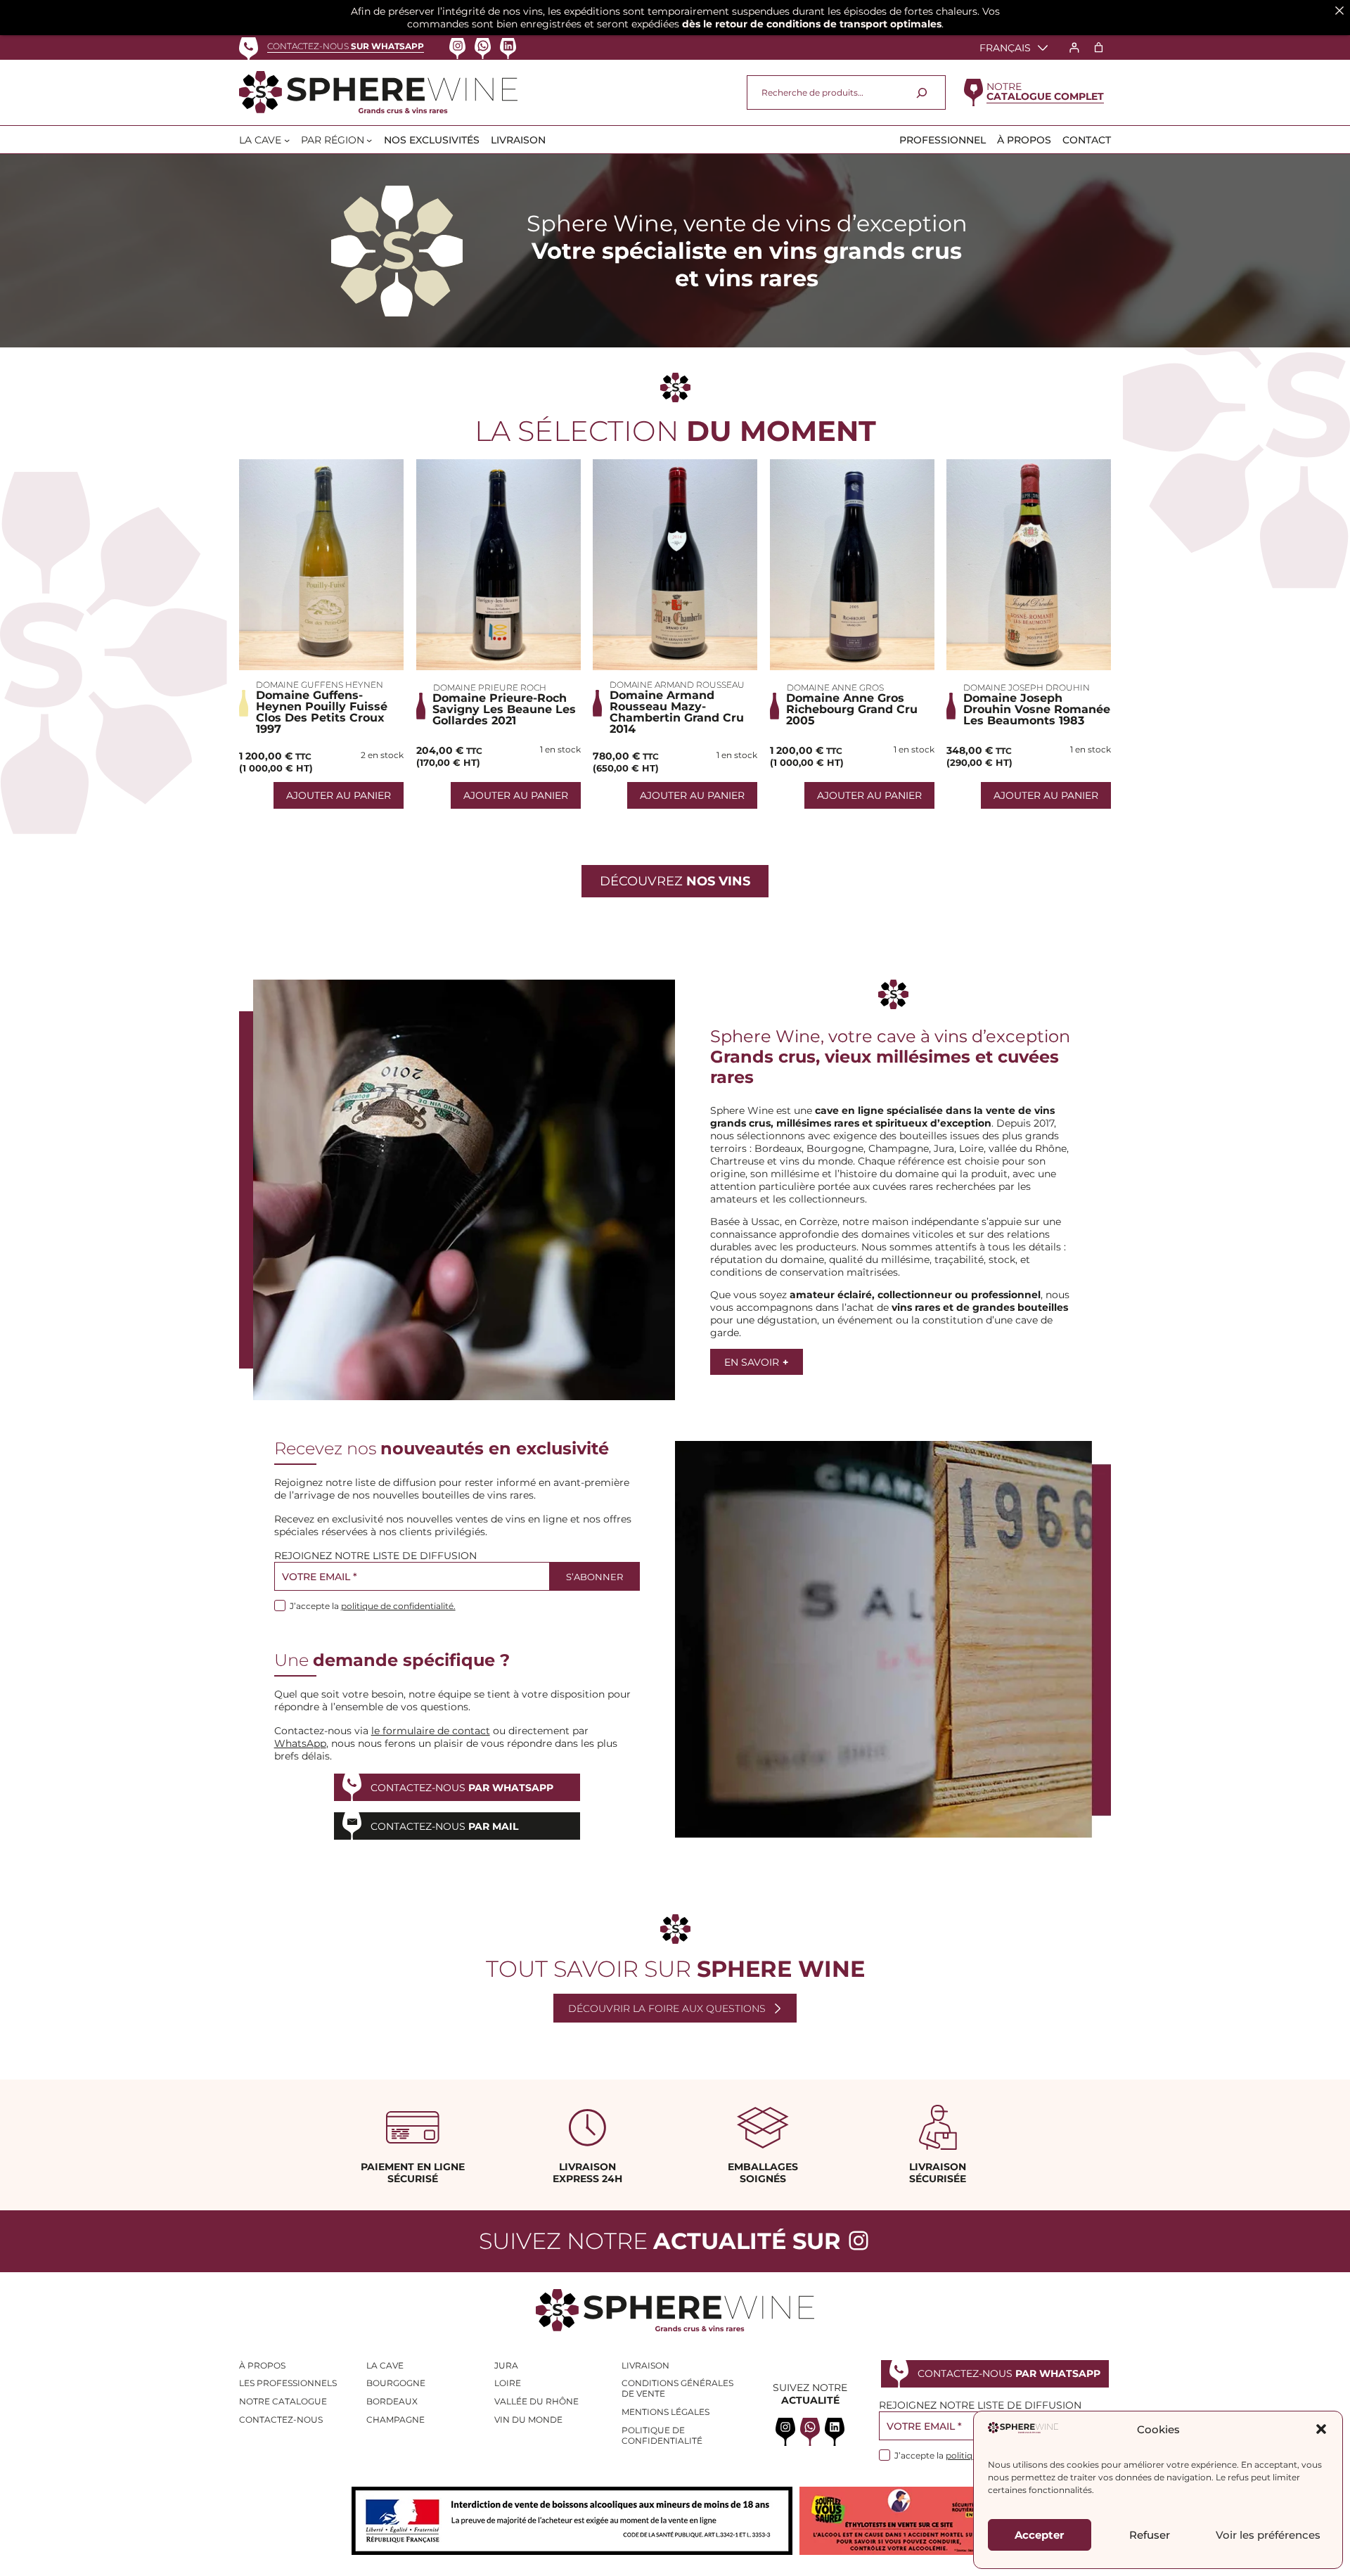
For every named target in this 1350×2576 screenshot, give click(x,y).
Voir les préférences (1268, 2535)
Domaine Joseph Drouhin (1027, 687)
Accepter (1039, 2535)
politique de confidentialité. (398, 1606)
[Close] (1339, 11)
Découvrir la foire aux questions (667, 2008)
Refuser (1150, 2535)
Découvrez (675, 881)
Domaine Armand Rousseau (677, 685)
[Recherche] (922, 92)
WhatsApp (300, 1743)
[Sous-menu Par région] (369, 140)
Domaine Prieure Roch (490, 687)
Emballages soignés (763, 2173)
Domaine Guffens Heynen (320, 685)
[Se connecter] (1074, 47)
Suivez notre (660, 2241)
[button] (1321, 2429)
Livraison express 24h (587, 2173)
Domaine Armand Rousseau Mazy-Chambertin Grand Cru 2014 (677, 712)
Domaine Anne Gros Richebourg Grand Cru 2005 (852, 710)
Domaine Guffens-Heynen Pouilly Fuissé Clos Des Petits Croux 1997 (322, 712)
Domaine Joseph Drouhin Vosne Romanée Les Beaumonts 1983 (1037, 710)
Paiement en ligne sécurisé (413, 2173)
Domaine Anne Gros (835, 687)
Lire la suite (321, 565)
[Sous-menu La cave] (287, 140)
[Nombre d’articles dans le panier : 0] (1099, 47)
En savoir (756, 1362)
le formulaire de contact (431, 1731)
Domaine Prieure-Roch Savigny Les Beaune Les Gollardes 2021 (504, 710)
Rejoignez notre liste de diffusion (375, 1556)
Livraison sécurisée (938, 2173)
